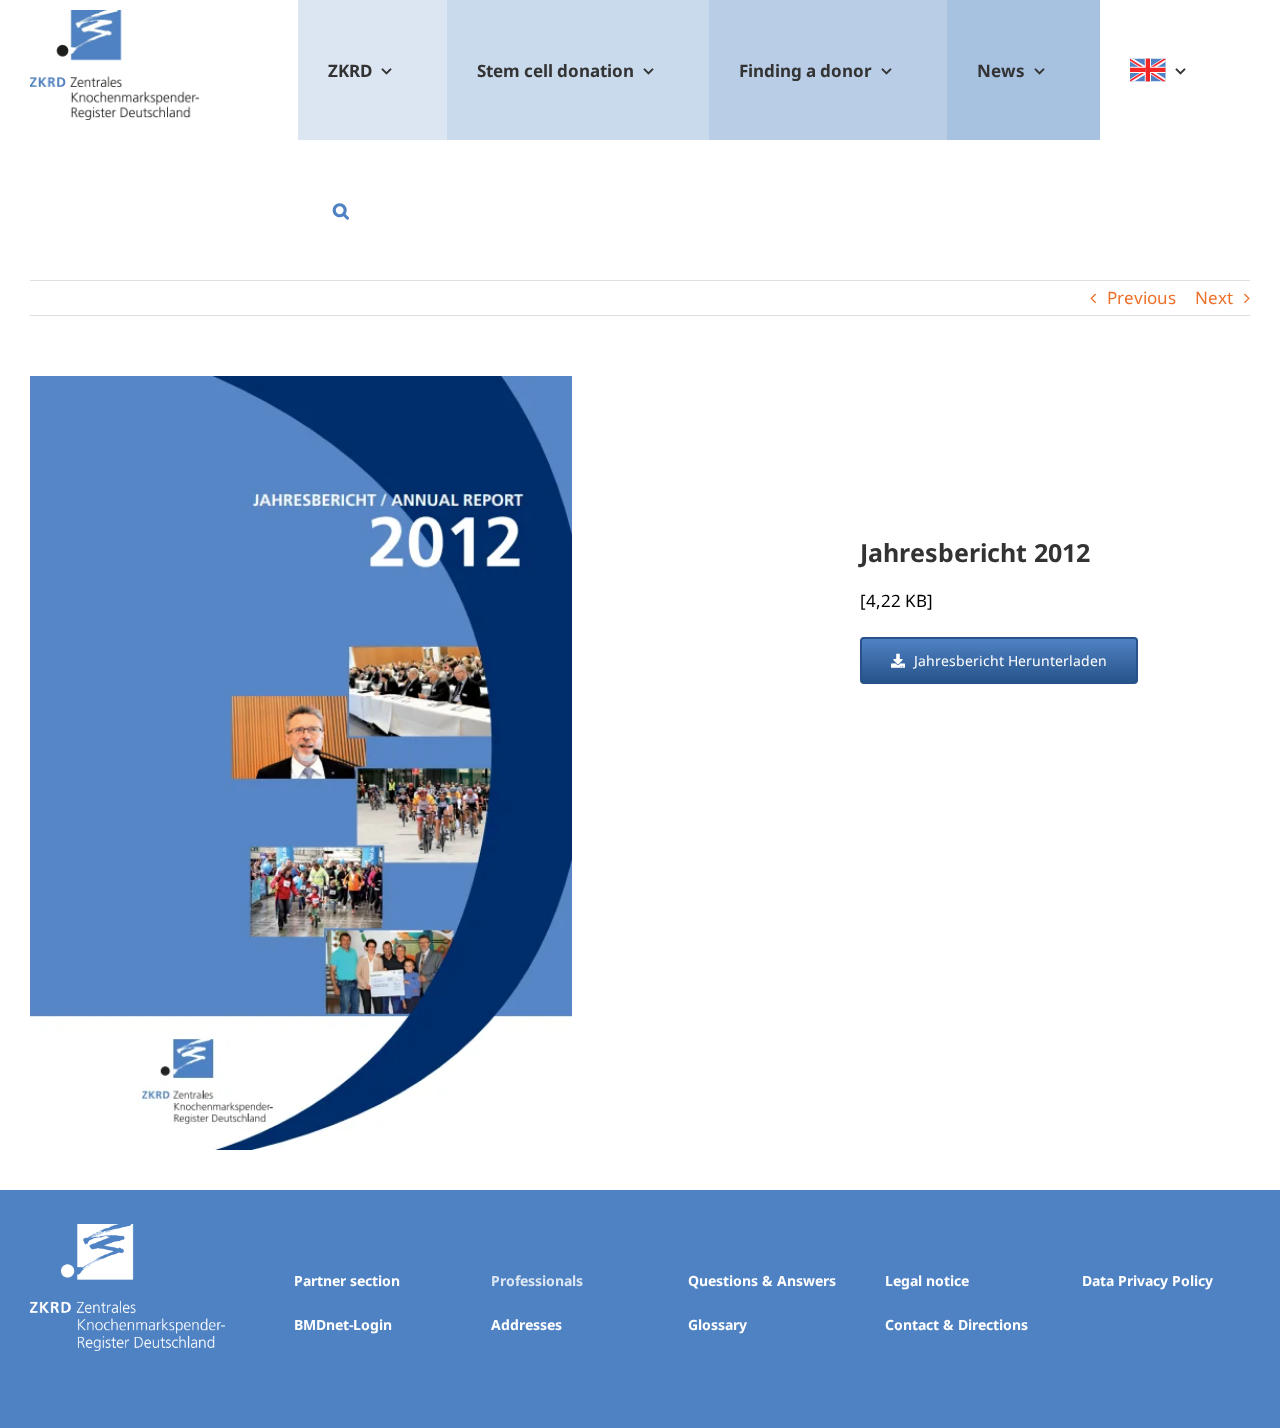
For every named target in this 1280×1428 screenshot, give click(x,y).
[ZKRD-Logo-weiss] (127, 1232)
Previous (1141, 297)
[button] (340, 210)
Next (1214, 297)
